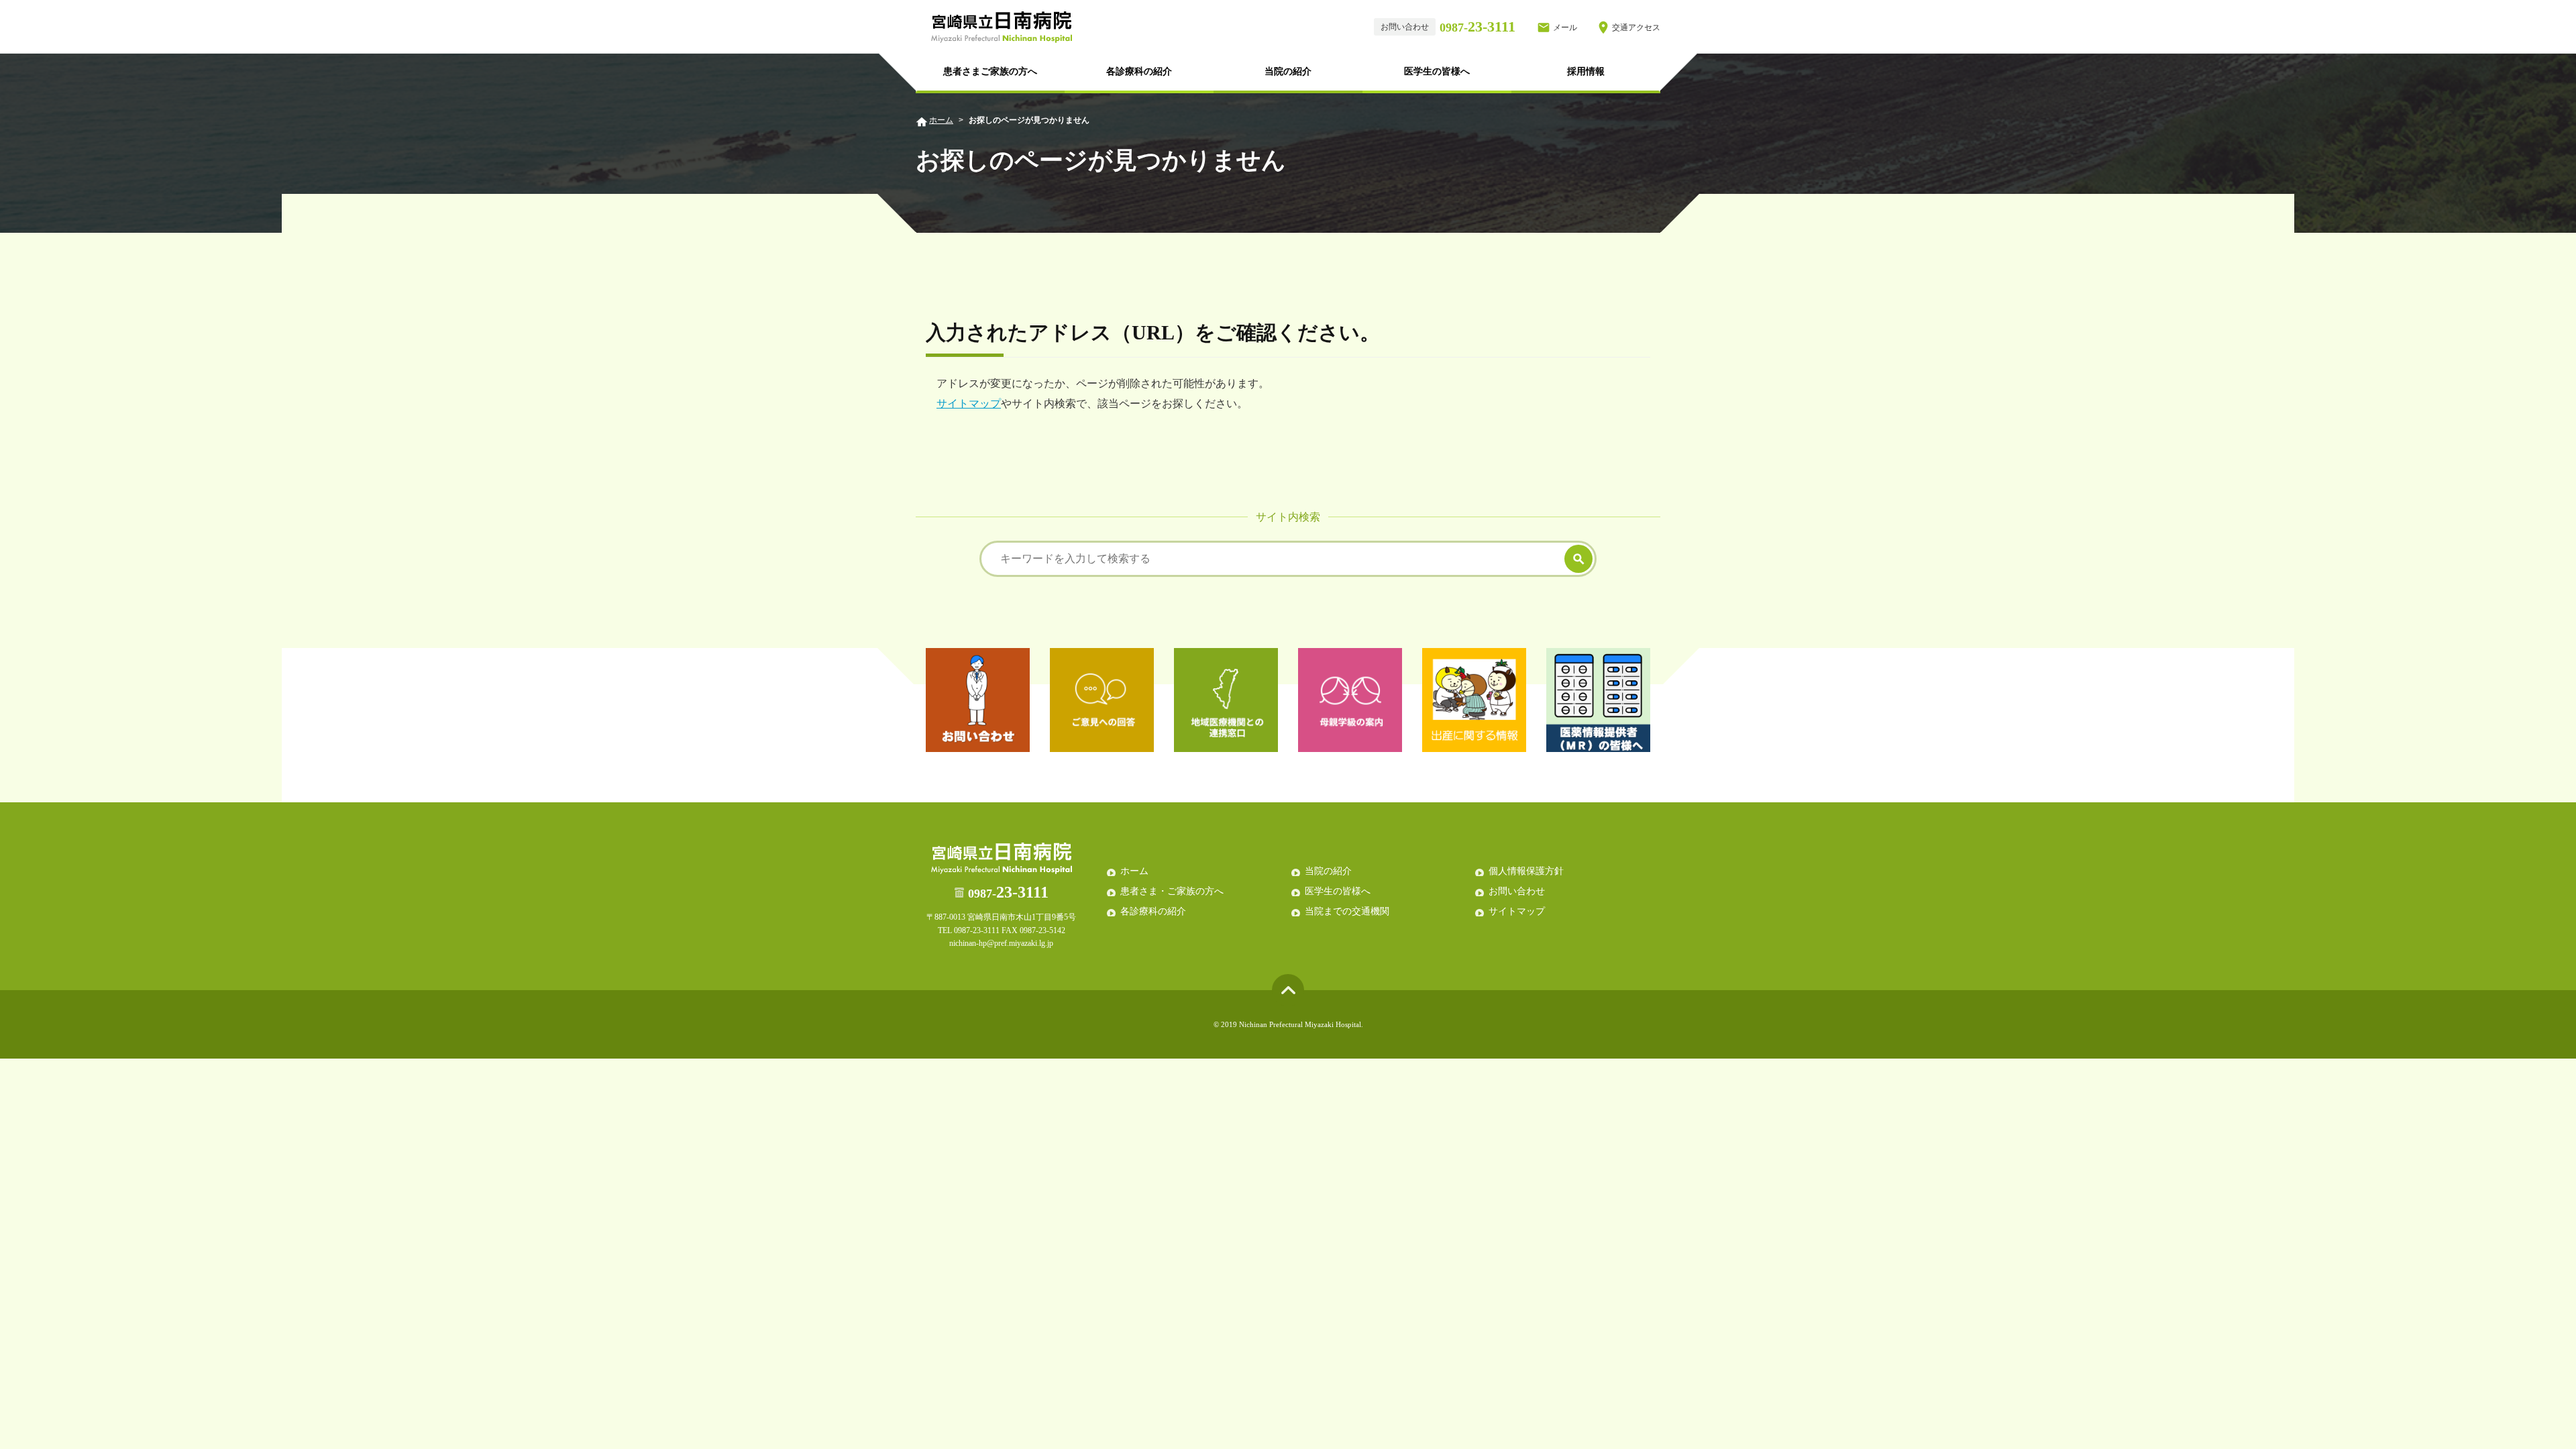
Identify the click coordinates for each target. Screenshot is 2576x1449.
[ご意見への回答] (1102, 700)
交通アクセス (1636, 28)
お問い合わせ (1517, 891)
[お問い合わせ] (978, 700)
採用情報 (1586, 71)
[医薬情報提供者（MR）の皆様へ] (1598, 700)
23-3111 (1478, 26)
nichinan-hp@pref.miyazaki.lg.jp (1001, 943)
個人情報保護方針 (1526, 871)
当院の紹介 (1288, 71)
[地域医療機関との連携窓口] (1226, 700)
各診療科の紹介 (1139, 71)
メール (1565, 28)
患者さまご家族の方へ (990, 71)
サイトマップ (969, 404)
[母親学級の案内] (1350, 700)
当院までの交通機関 (1347, 911)
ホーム (941, 120)
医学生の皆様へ (1437, 71)
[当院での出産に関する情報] (1474, 700)
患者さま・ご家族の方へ (1172, 891)
